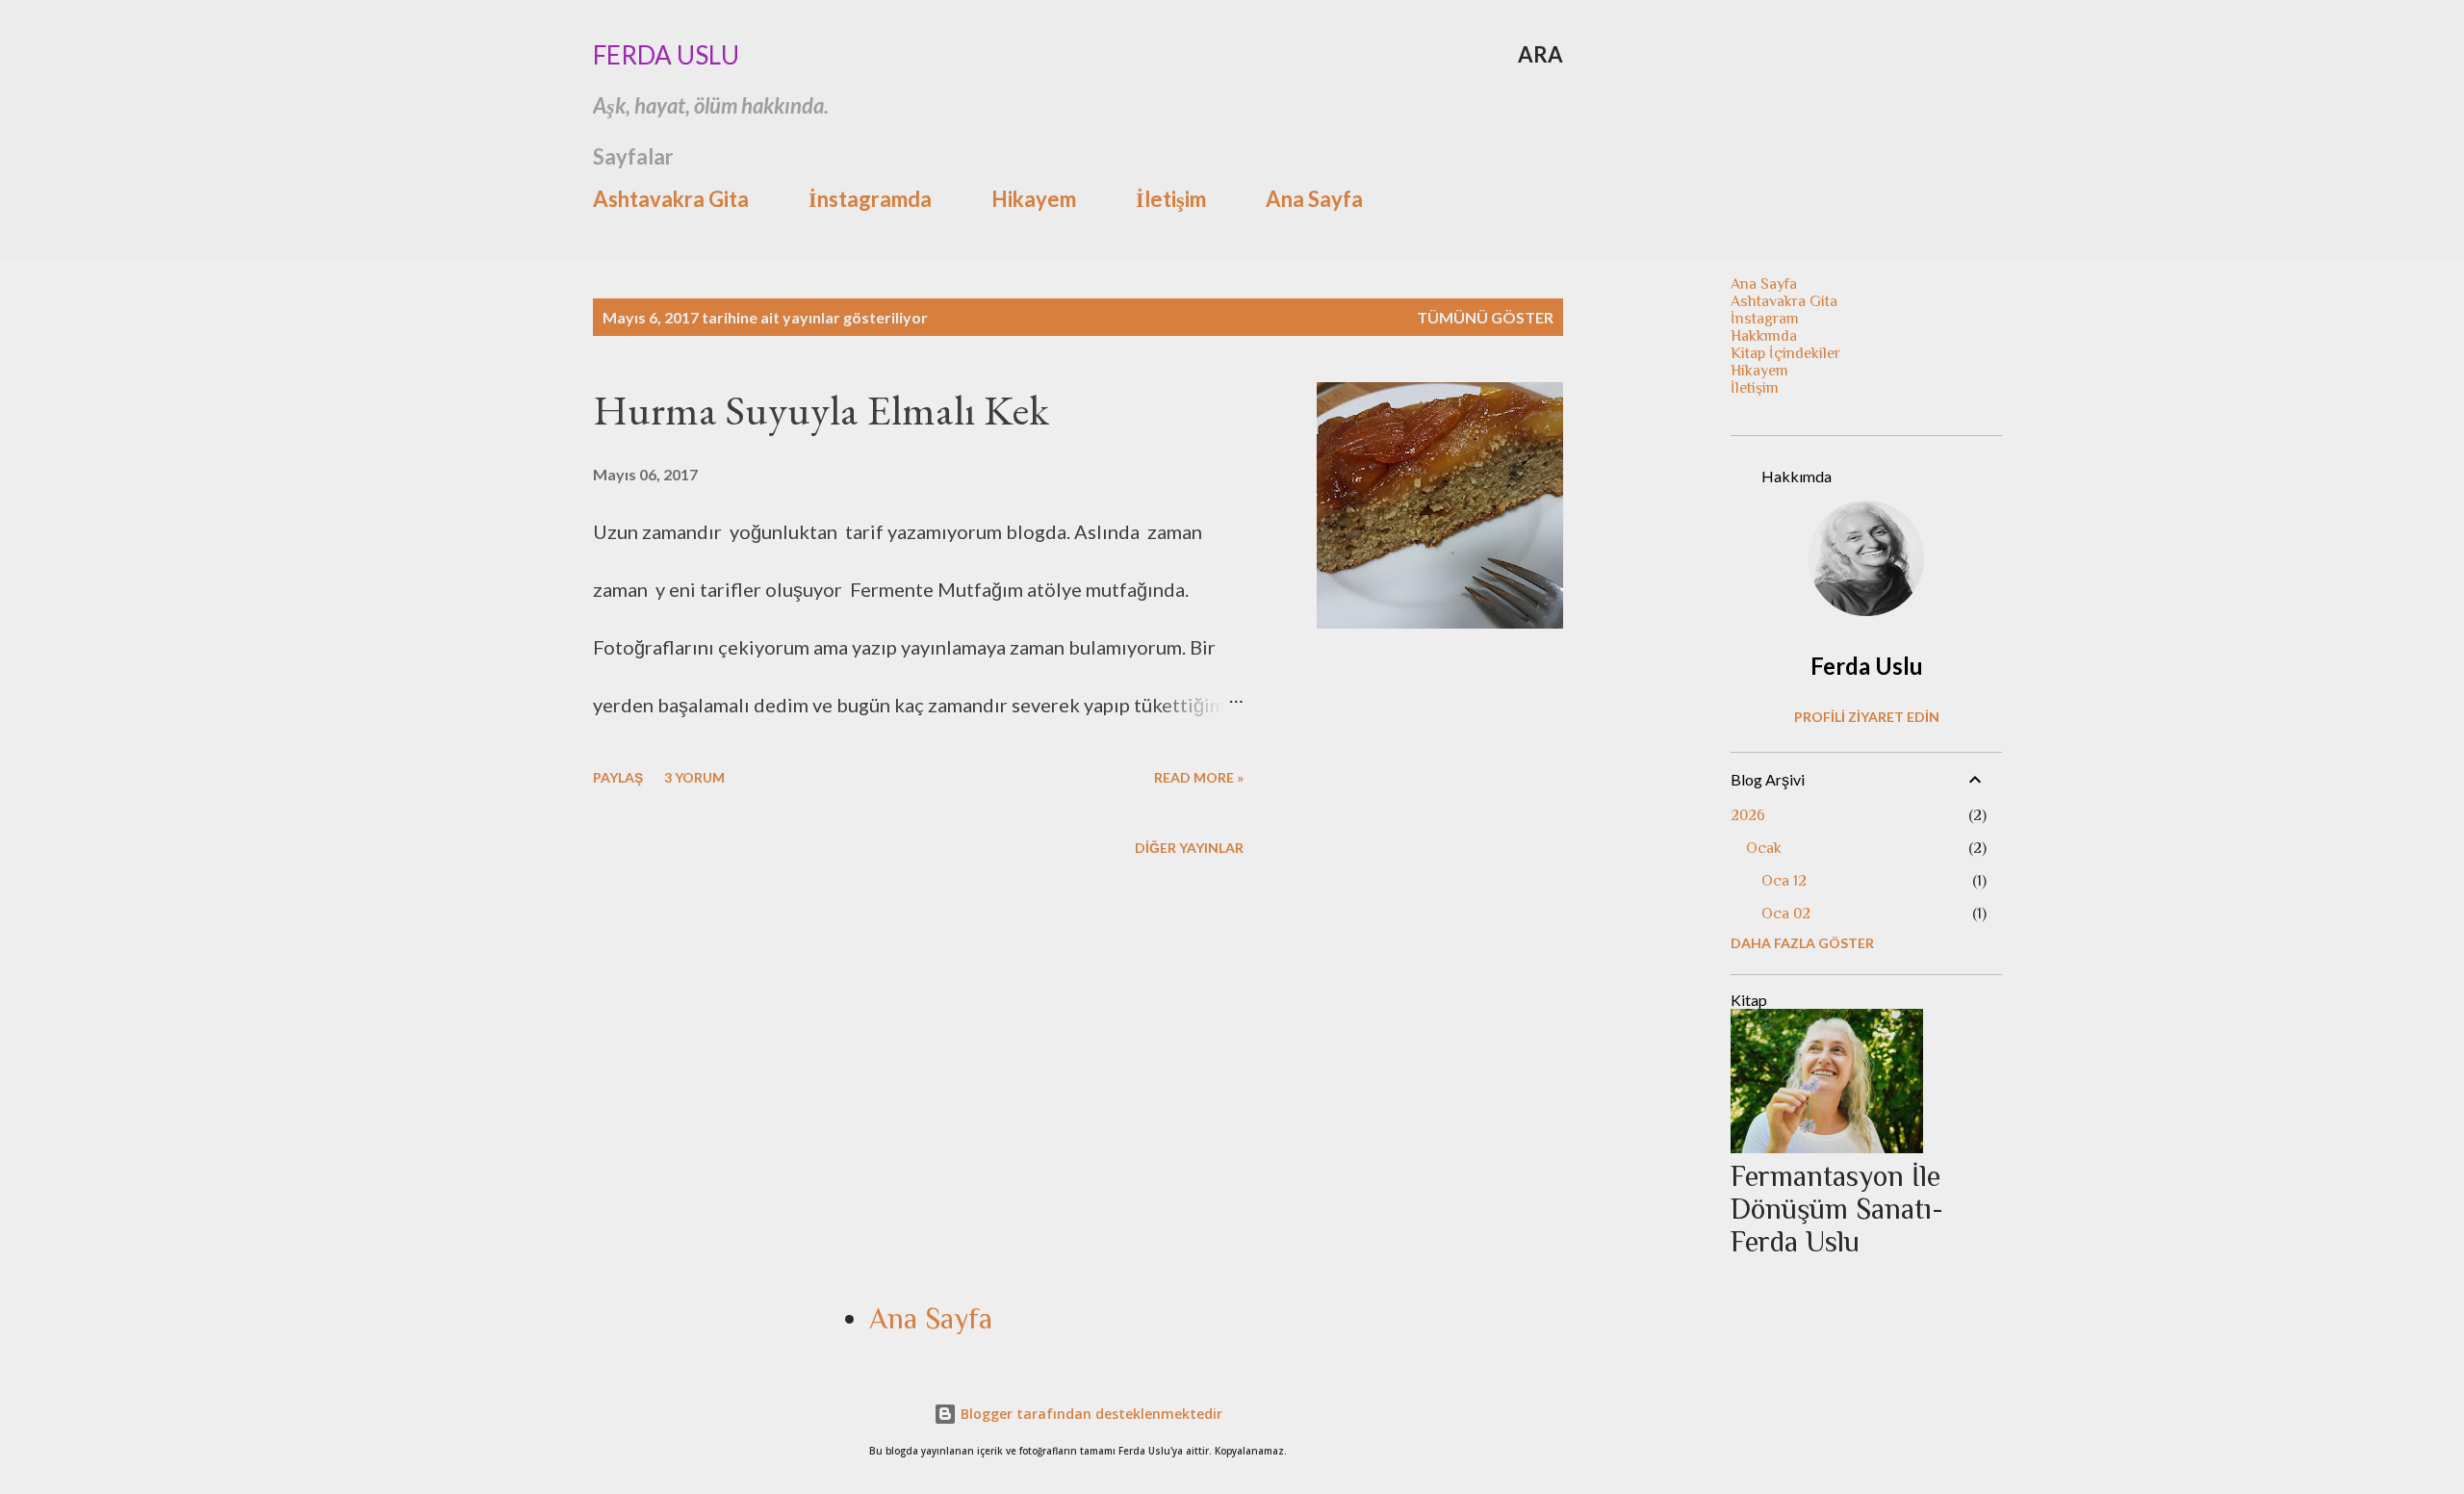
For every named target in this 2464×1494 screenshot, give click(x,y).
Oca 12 (1784, 881)
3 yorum (694, 777)
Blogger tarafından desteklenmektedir (1090, 1414)
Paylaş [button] (618, 777)
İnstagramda (870, 199)
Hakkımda (1764, 336)
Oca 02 (1786, 914)
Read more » (1199, 777)
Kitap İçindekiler (1785, 353)
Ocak (1764, 848)
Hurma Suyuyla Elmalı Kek (821, 410)
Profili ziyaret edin (1867, 717)
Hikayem (1034, 199)
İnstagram (1765, 319)
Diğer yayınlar (1189, 848)
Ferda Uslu (666, 55)
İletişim (1171, 199)
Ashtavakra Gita (671, 199)
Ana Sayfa (1314, 199)
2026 (1748, 815)
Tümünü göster (1485, 317)
